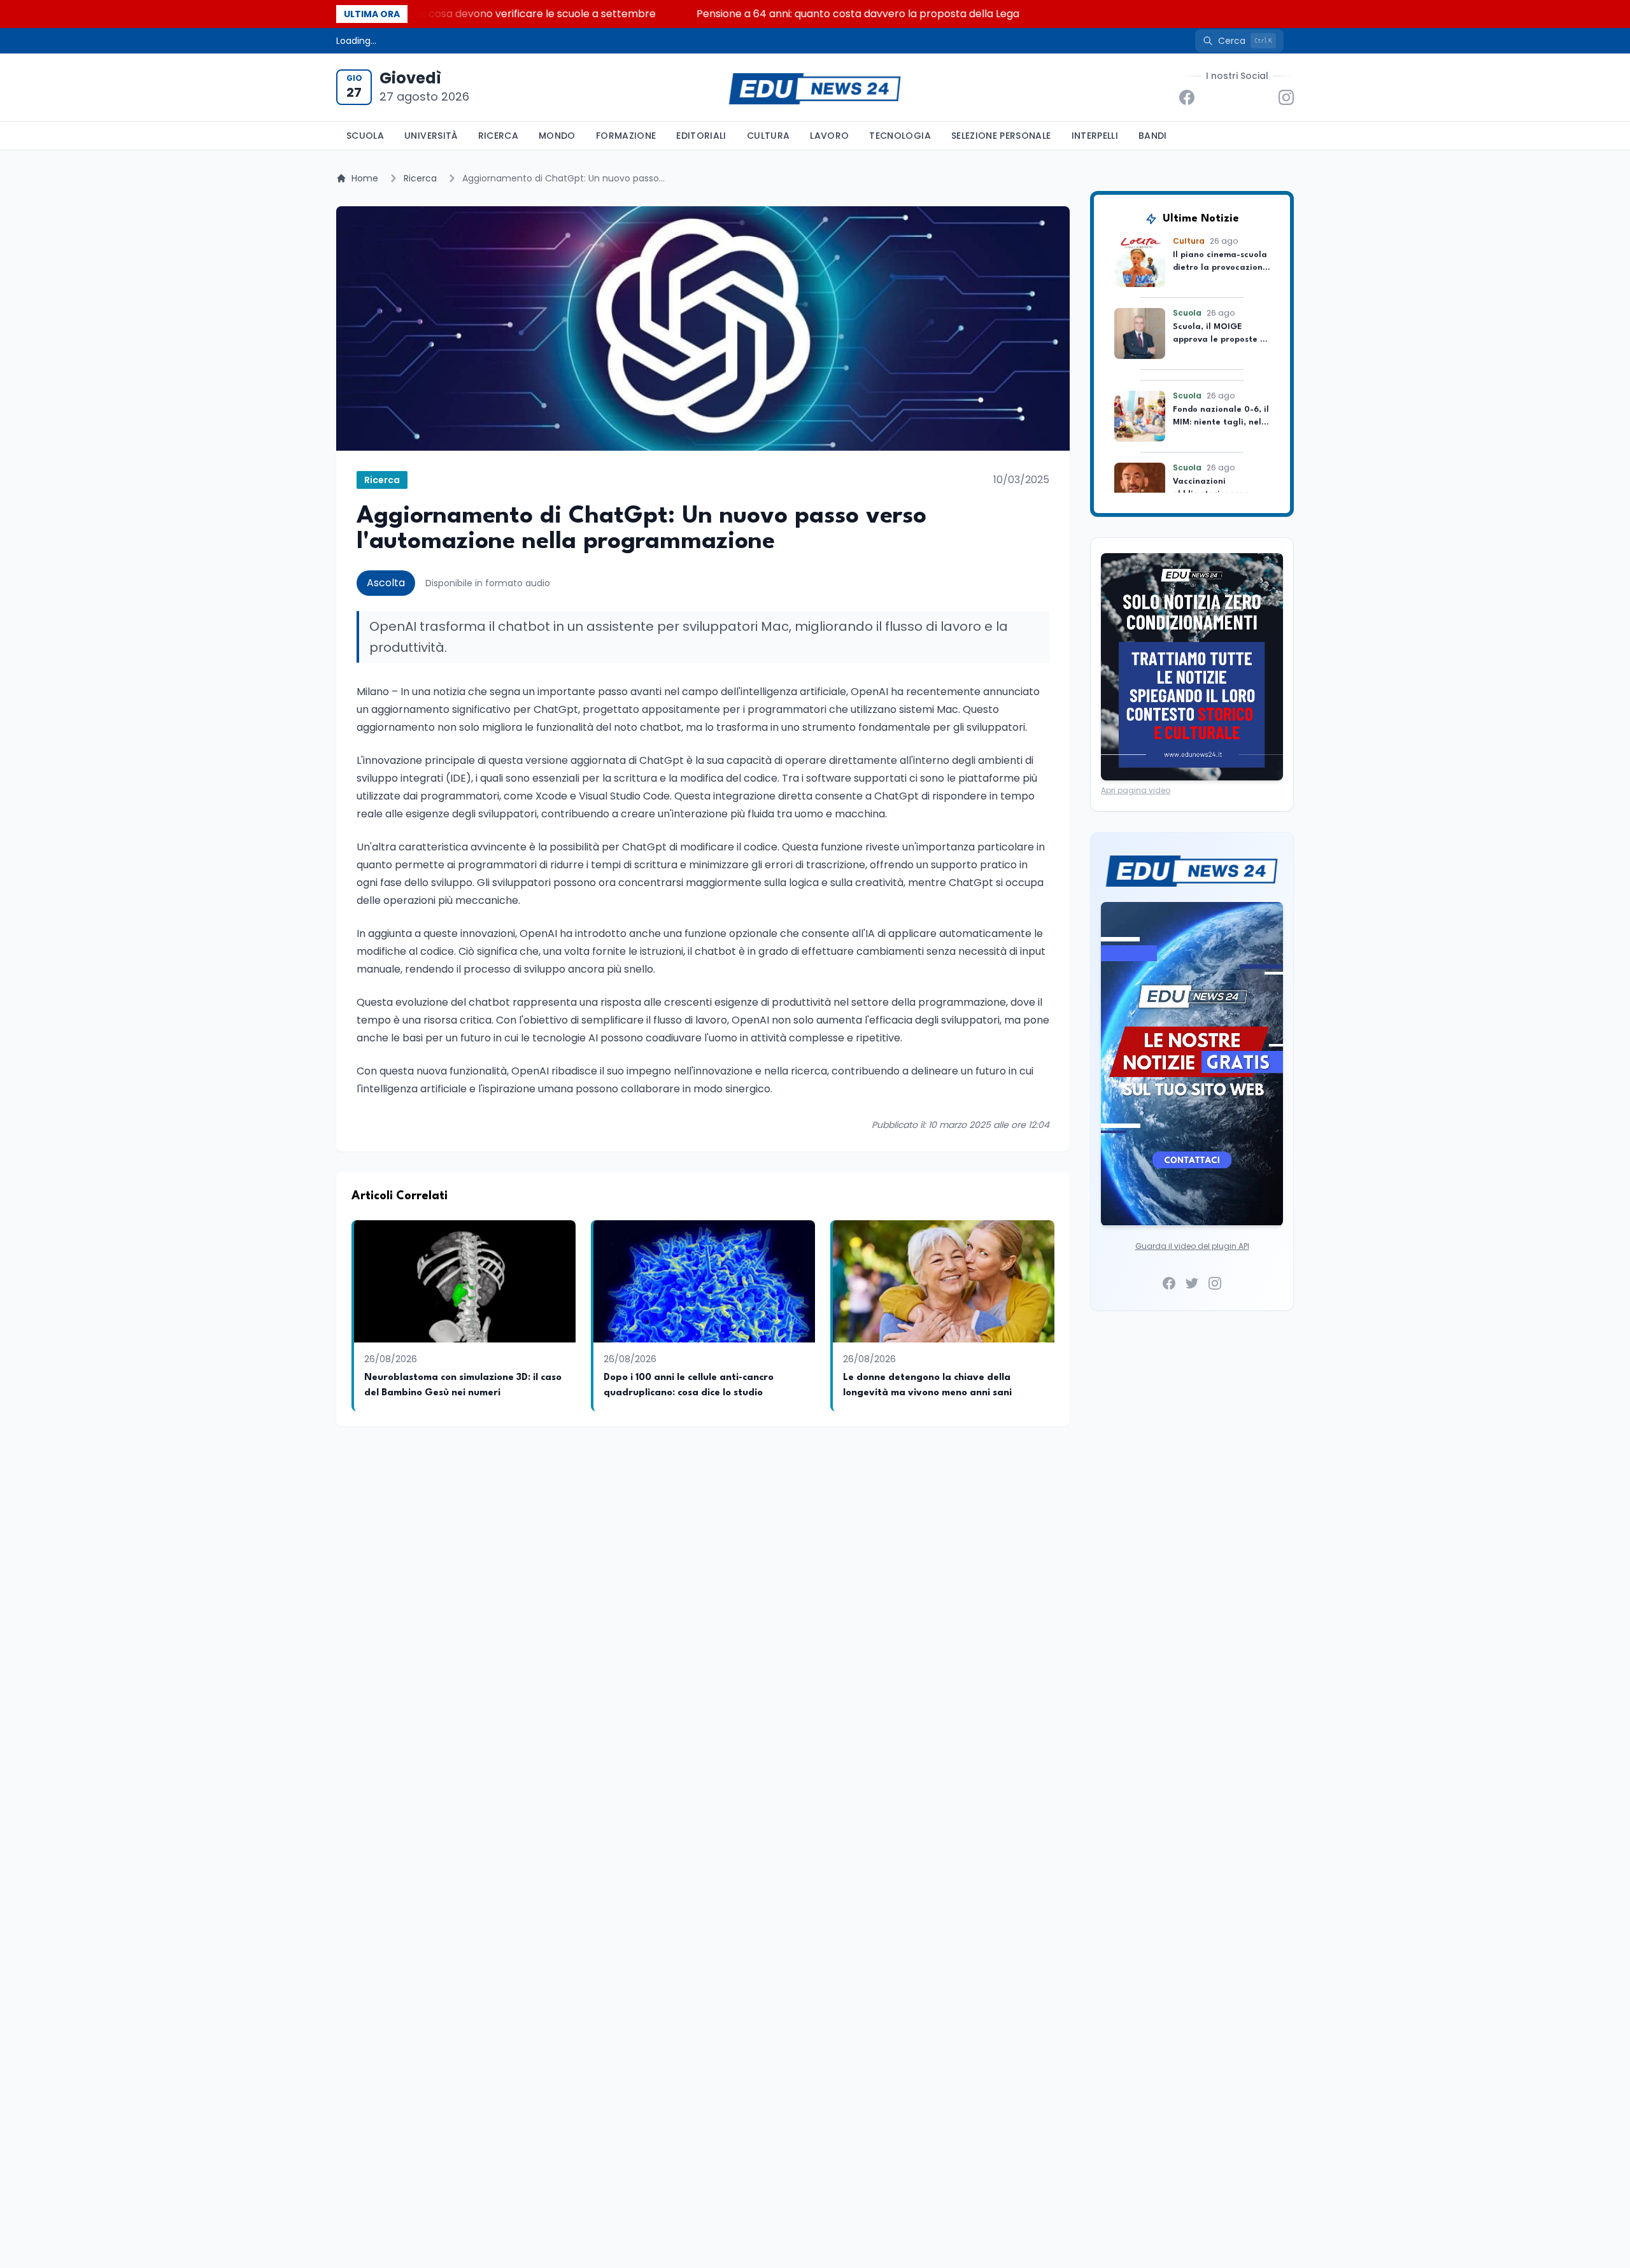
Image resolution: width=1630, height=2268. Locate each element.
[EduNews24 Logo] (815, 88)
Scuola (365, 136)
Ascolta (386, 583)
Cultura (768, 136)
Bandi (1153, 136)
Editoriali (701, 136)
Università (431, 136)
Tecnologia (900, 136)
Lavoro (829, 136)
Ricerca (498, 136)
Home (365, 178)
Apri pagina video (1136, 790)
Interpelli (1095, 136)
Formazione (626, 136)
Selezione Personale (1001, 136)
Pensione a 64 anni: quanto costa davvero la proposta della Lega (769, 14)
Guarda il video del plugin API (1192, 1246)
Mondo (557, 136)
